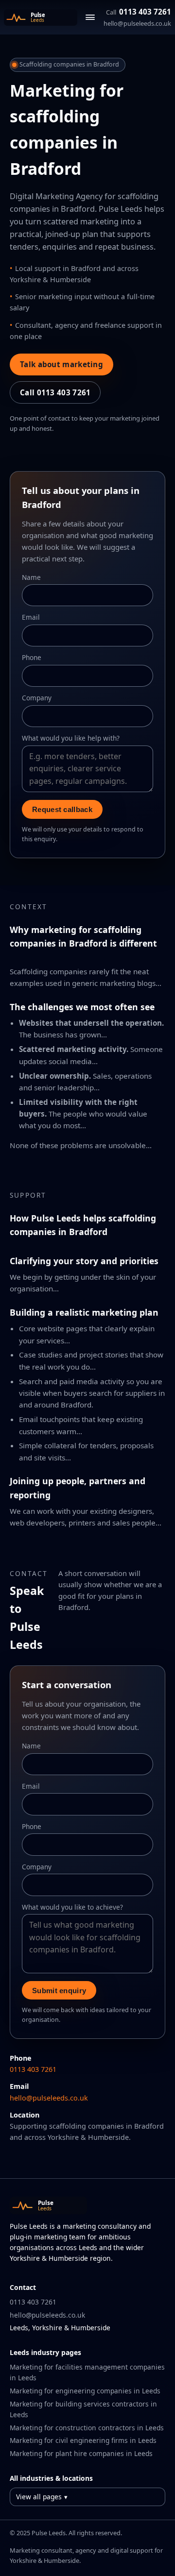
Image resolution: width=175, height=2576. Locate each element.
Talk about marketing (61, 364)
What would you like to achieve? (72, 1907)
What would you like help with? (71, 738)
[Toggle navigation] (90, 17)
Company (37, 698)
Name (31, 577)
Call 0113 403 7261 (55, 392)
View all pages (39, 2497)
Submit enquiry (59, 1991)
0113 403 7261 (139, 12)
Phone (32, 657)
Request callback (62, 809)
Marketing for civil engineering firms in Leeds (83, 2440)
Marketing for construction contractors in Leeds (87, 2428)
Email (31, 617)
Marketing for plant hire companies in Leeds (81, 2453)
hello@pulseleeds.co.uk (137, 23)
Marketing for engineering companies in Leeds (85, 2391)
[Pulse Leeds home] (41, 17)
